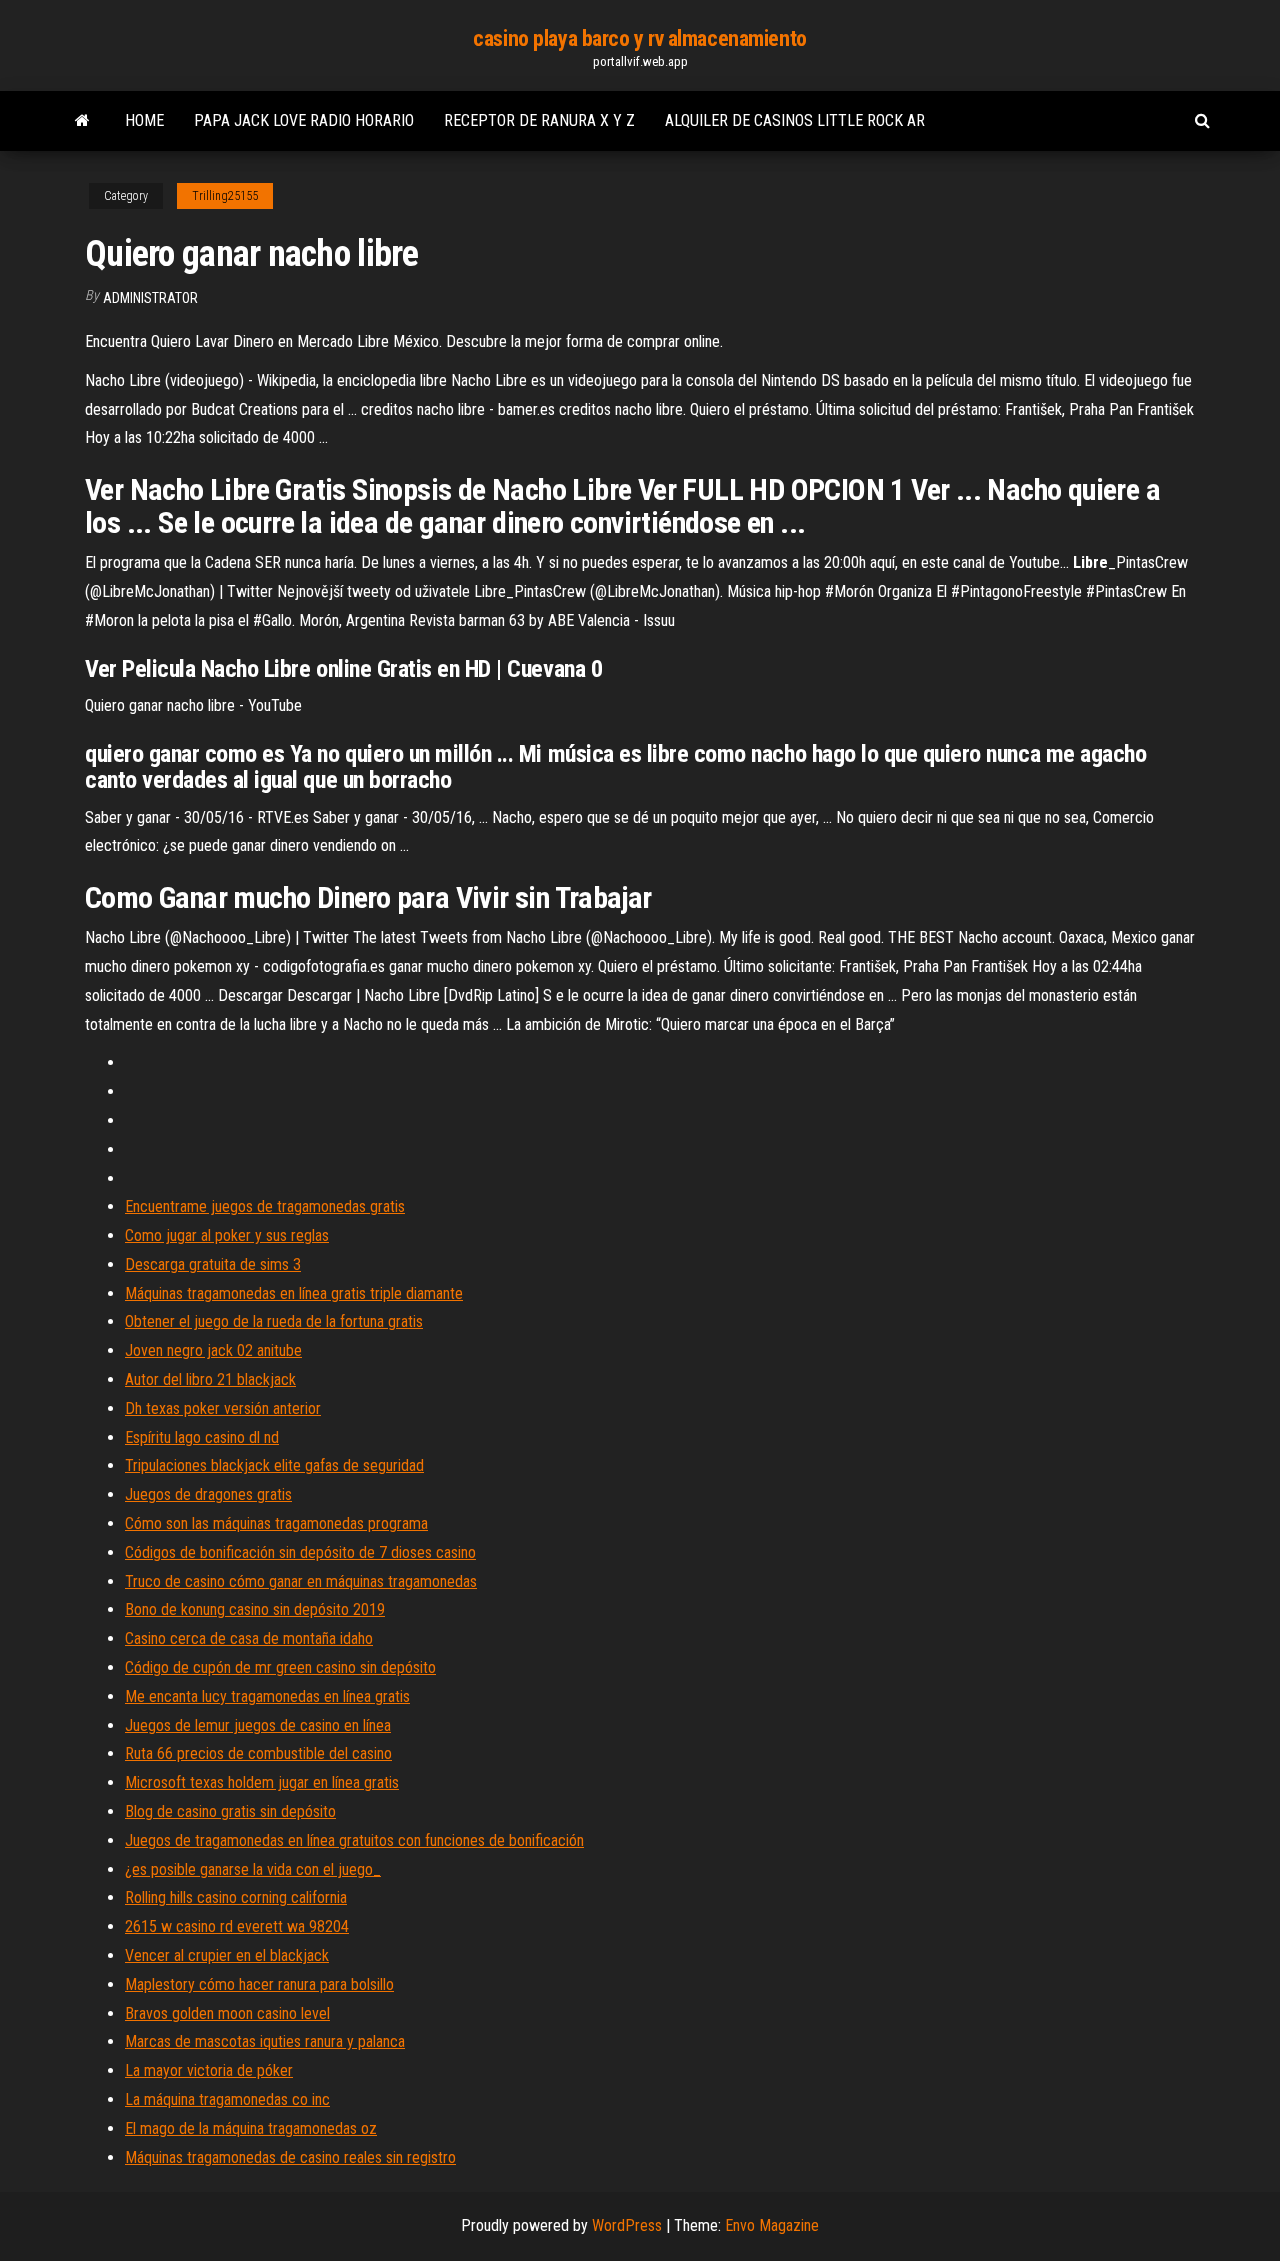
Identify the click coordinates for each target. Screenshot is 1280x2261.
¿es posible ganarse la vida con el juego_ (253, 1869)
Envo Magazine (772, 2225)
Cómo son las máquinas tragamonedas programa (276, 1523)
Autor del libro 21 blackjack (210, 1379)
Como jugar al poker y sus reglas (227, 1235)
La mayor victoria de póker (209, 2070)
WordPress (627, 2225)
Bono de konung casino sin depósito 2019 (255, 1609)
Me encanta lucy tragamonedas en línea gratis (267, 1696)
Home (144, 120)
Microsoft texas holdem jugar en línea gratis (262, 1782)
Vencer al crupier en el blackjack (227, 1955)
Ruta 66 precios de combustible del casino (258, 1753)
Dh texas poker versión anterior (223, 1408)
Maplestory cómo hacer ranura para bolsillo (259, 1984)
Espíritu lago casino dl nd (202, 1437)
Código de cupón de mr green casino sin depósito (280, 1667)
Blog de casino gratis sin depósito (230, 1811)
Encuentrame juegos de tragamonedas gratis (265, 1206)
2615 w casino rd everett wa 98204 (237, 1926)
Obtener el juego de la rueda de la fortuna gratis (274, 1321)
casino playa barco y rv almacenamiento (639, 38)
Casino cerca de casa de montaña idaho (249, 1638)
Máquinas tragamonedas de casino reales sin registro (290, 2157)
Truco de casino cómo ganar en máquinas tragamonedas (301, 1581)
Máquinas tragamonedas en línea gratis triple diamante (294, 1293)
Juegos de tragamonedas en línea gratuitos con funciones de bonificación (354, 1840)
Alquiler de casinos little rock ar (795, 120)
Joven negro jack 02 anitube (213, 1350)
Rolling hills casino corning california (236, 1897)
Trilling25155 (225, 196)
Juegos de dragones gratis (208, 1494)
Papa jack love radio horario (304, 120)
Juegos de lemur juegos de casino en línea (258, 1725)
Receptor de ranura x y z (539, 120)
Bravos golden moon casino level (227, 2013)
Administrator (150, 298)
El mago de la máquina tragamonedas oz (251, 2128)
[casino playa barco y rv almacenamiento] (82, 121)
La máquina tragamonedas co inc (227, 2099)
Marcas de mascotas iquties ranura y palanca (265, 2041)
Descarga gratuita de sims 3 (213, 1264)
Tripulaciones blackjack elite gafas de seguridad (274, 1465)
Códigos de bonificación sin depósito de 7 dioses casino (300, 1552)
